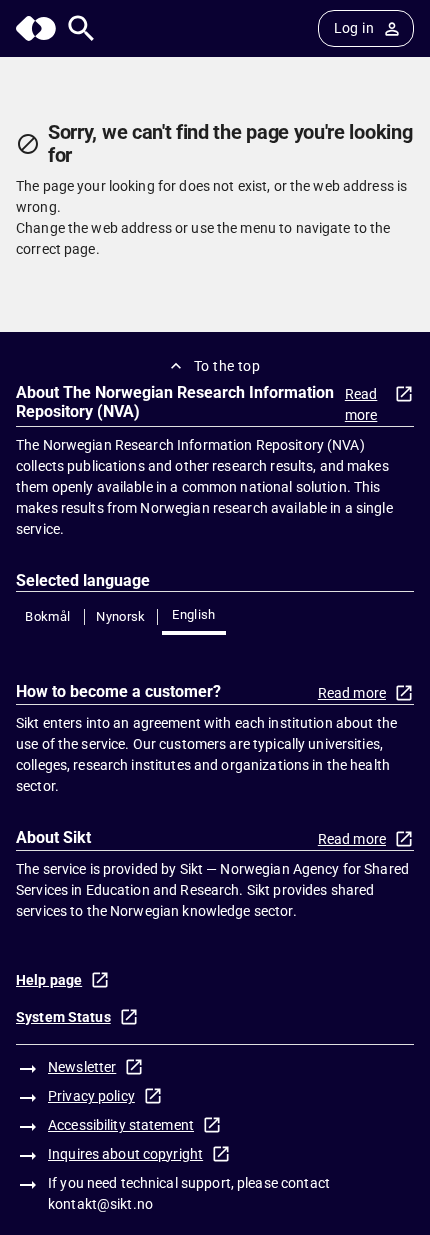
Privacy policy (91, 1096)
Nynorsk (121, 616)
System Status (63, 1017)
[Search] (81, 28)
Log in (354, 28)
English (194, 614)
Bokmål (47, 616)
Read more (361, 404)
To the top (227, 366)
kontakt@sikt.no (100, 1204)
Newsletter (82, 1067)
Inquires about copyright (125, 1154)
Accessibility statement (121, 1125)
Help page (49, 980)
